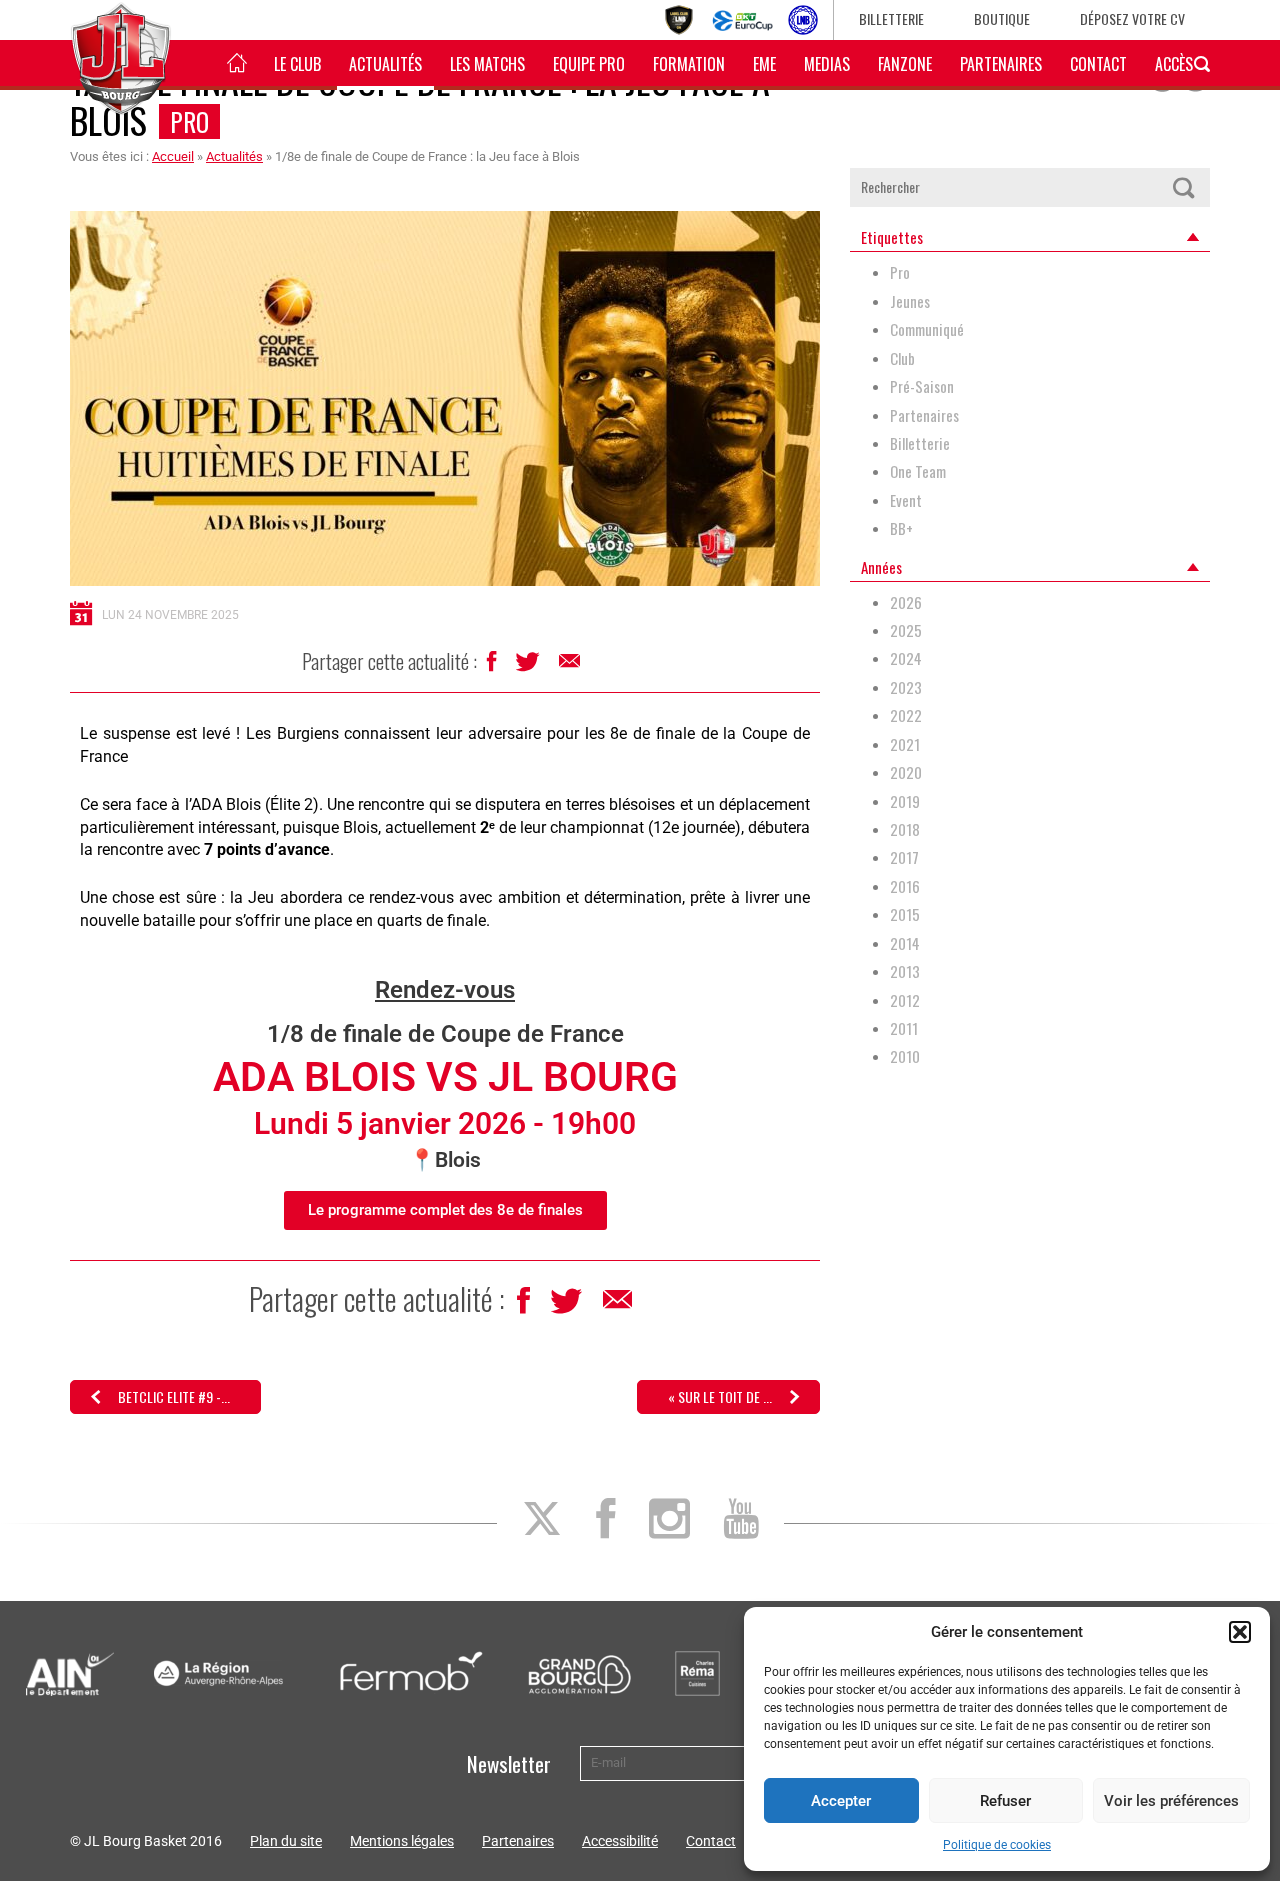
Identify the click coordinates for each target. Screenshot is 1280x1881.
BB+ (901, 528)
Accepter (841, 1801)
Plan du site (286, 1841)
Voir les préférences (1171, 1801)
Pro (189, 121)
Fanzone (905, 64)
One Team (918, 471)
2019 (905, 801)
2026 (906, 602)
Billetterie (891, 18)
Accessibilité (620, 1841)
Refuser (1005, 1801)
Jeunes (910, 301)
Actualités (385, 64)
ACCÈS (1174, 64)
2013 (905, 971)
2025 (906, 630)
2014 (905, 943)
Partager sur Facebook (493, 666)
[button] (1240, 1632)
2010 (905, 1056)
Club (902, 358)
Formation (689, 64)
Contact (1098, 64)
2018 (905, 829)
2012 (905, 1000)
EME (764, 64)
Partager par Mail (571, 666)
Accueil (173, 156)
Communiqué (927, 329)
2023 (906, 687)
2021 (905, 744)
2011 (904, 1028)
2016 (905, 886)
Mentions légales (402, 1841)
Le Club (297, 64)
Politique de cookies (997, 1845)
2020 (906, 772)
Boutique (1002, 18)
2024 (906, 658)
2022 (906, 715)
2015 (905, 914)
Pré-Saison (922, 386)
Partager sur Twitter (529, 667)
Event (906, 500)
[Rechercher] (1183, 187)
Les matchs (487, 64)
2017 (904, 857)
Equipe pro (589, 64)
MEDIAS (827, 64)
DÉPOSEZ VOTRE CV (1132, 18)
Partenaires (1001, 64)
